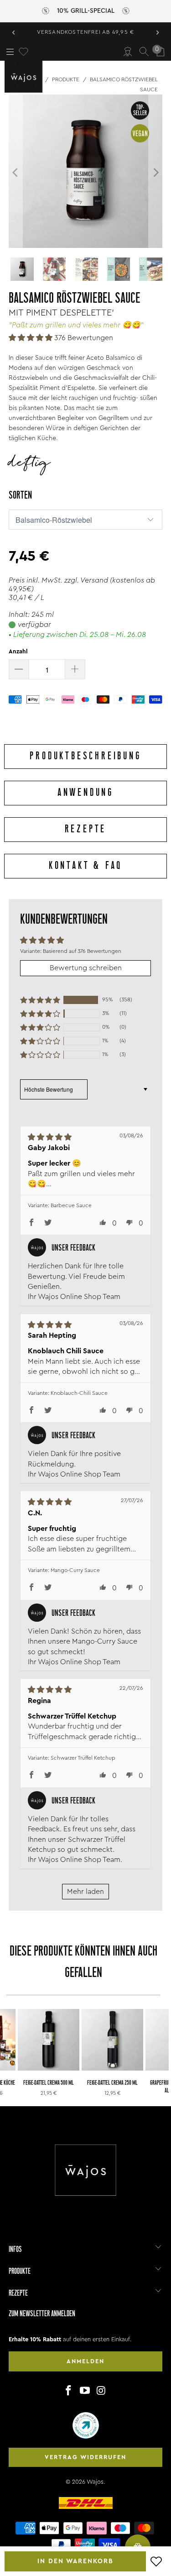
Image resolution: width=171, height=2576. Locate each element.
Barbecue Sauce (71, 1205)
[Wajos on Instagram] (101, 2391)
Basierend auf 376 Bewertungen (82, 951)
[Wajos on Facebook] (69, 2391)
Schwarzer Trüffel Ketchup (83, 1758)
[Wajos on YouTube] (85, 2391)
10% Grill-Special (86, 11)
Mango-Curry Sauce (75, 1570)
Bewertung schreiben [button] (86, 968)
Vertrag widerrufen (85, 2457)
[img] (73, 1137)
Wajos (95, 2482)
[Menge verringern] (19, 669)
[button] (31, 338)
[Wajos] (25, 77)
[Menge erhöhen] (75, 669)
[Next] (155, 173)
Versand (94, 580)
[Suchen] (144, 52)
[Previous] (16, 173)
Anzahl (18, 651)
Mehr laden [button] (85, 1892)
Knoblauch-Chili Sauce (79, 1393)
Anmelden (85, 2361)
